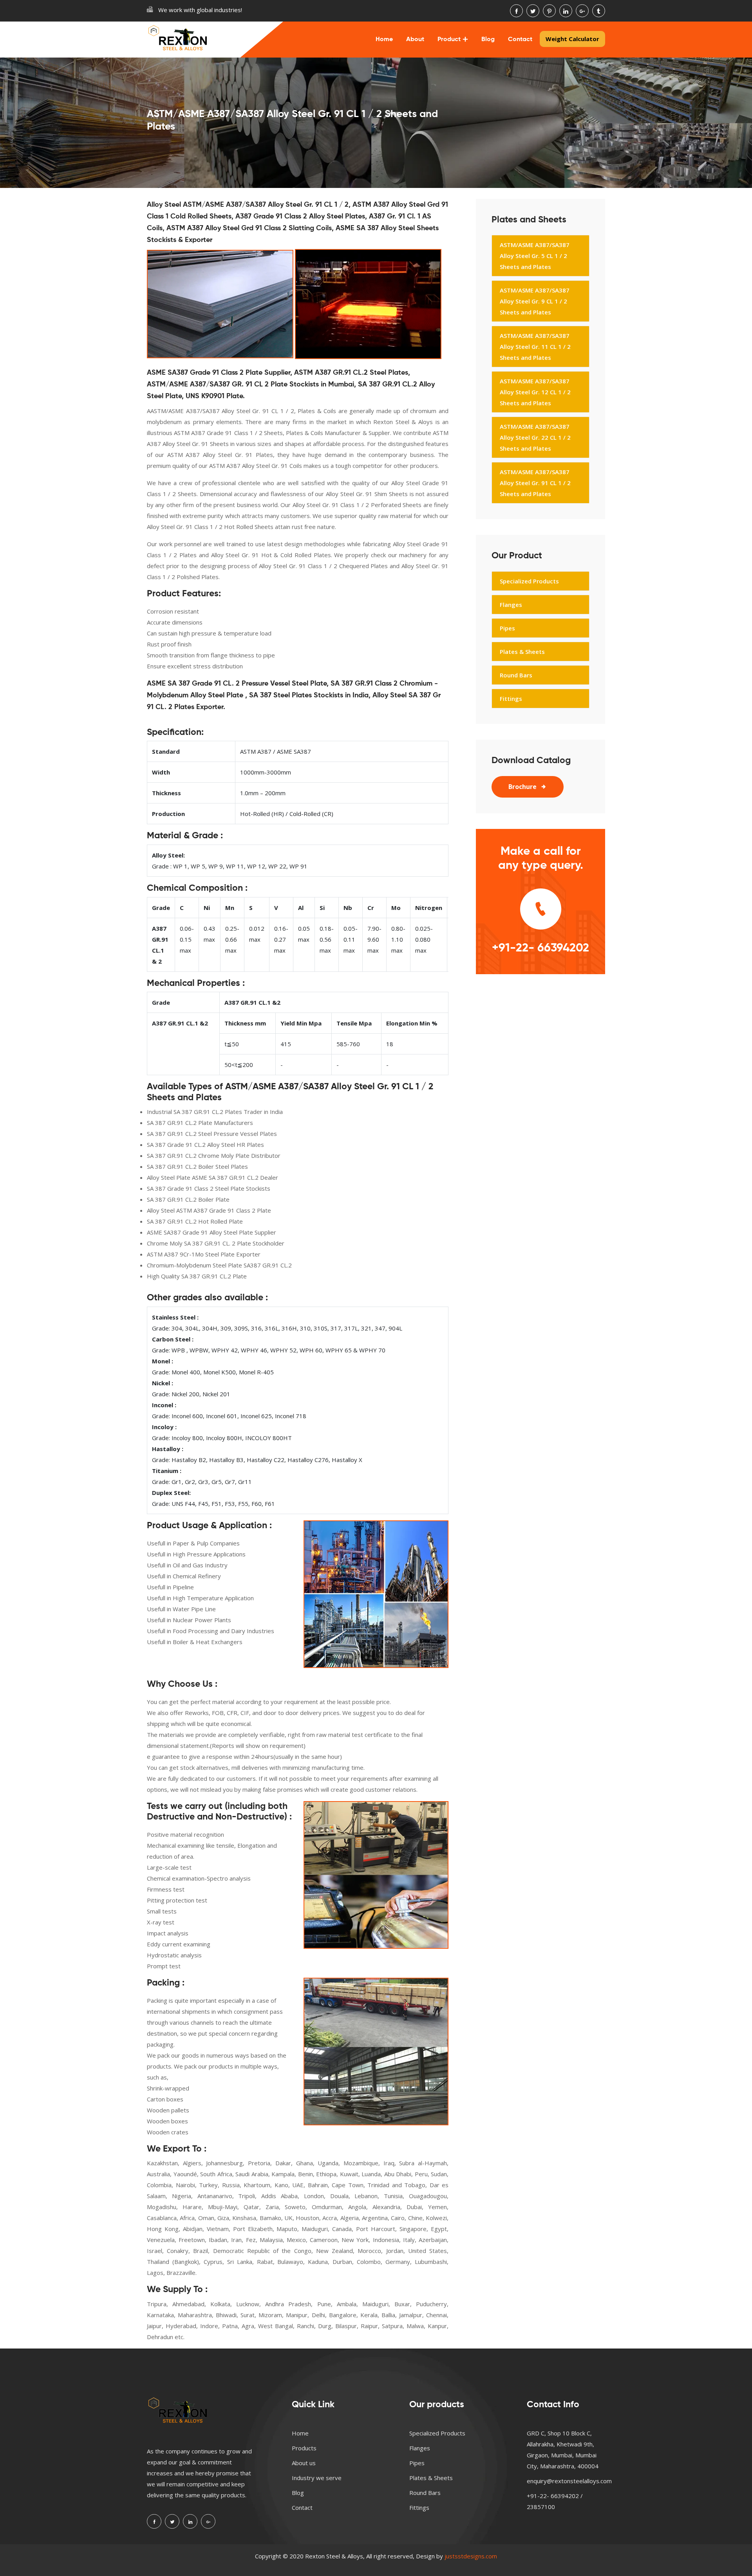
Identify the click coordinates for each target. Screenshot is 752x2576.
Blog (488, 40)
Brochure (522, 787)
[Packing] (376, 2052)
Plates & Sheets (522, 652)
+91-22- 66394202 (540, 948)
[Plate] (368, 304)
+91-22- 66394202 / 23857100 (555, 2501)
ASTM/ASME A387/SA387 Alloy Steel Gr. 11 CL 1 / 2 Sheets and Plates (535, 347)
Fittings (511, 699)
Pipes (507, 628)
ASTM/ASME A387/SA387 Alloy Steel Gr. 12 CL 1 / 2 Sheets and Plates (535, 392)
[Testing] (376, 1875)
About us (304, 2463)
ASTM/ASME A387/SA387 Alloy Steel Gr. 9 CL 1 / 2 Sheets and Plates (535, 301)
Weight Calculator (572, 39)
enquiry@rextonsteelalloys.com (569, 2481)
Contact (520, 40)
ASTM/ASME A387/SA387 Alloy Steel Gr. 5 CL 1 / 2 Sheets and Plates (535, 256)
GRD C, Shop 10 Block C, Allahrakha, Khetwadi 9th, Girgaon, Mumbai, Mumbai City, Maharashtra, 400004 (563, 2450)
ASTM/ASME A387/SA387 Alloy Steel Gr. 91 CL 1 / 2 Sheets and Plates (535, 483)
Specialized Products (529, 581)
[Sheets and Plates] (220, 304)
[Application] (376, 1594)
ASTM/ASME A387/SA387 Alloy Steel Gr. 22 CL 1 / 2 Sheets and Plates (535, 437)
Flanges (511, 605)
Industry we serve (317, 2478)
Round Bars (516, 675)
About (415, 40)
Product (449, 40)
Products (304, 2448)
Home (384, 40)
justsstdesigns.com (471, 2556)
